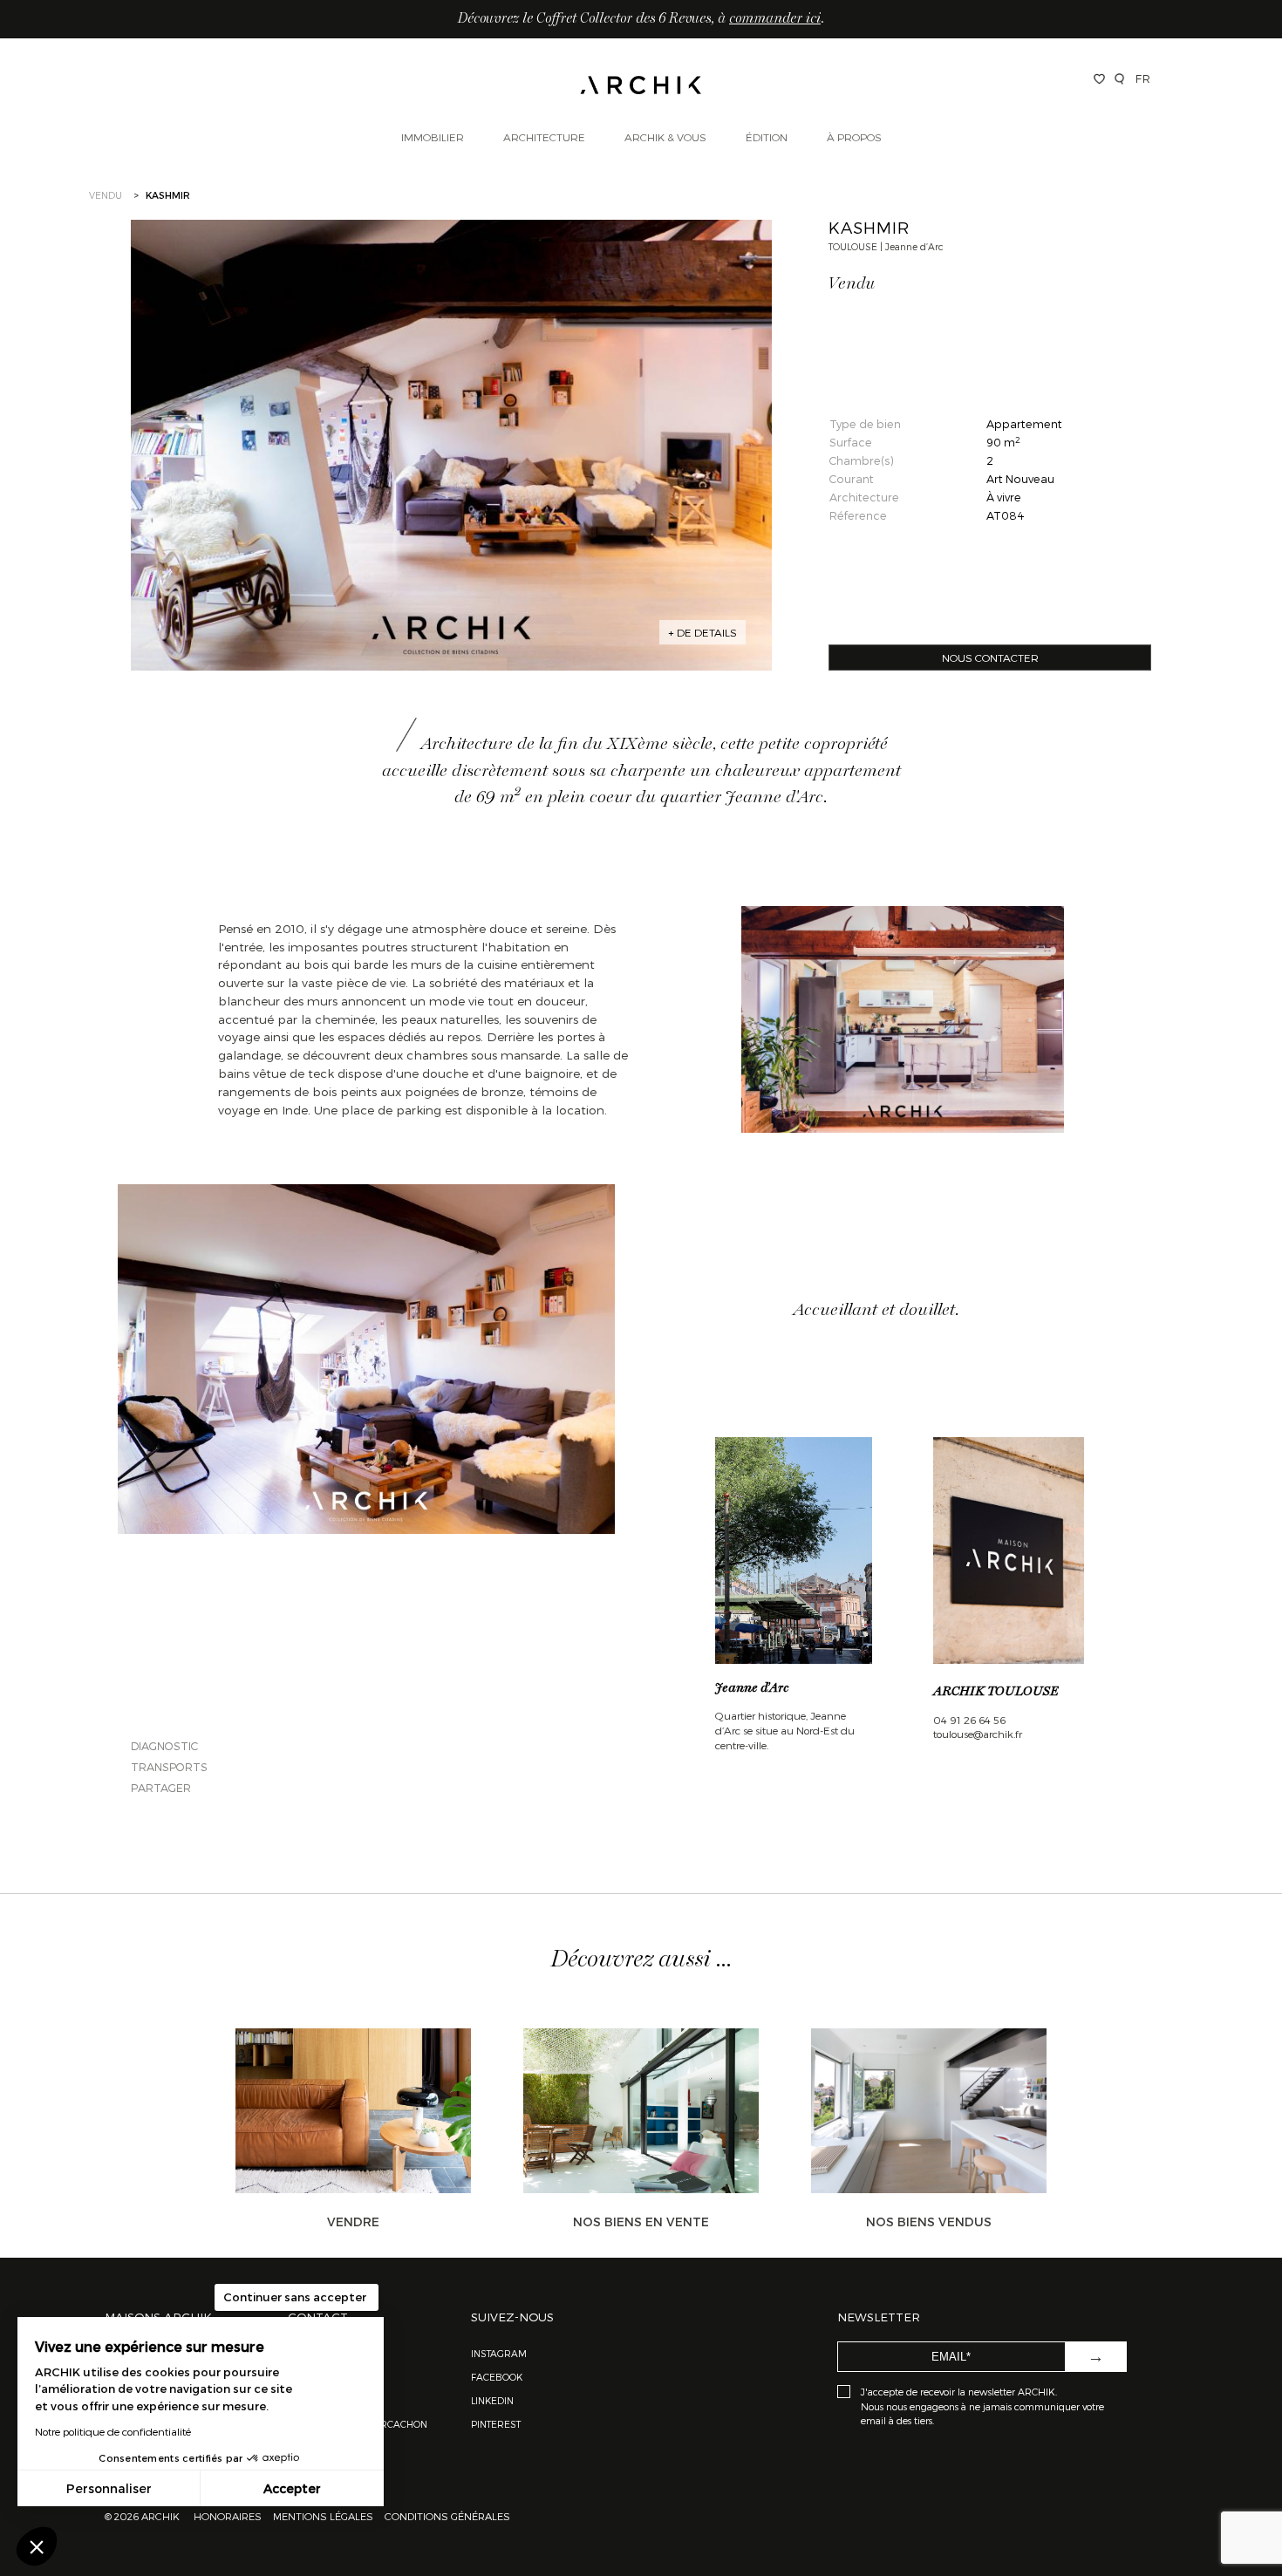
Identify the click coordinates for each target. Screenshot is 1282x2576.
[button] (37, 2546)
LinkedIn (492, 2400)
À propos (854, 137)
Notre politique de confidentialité (113, 2431)
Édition (767, 137)
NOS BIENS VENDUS (929, 2222)
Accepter (292, 2488)
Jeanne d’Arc (752, 1688)
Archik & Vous (665, 137)
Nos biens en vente (641, 2222)
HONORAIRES (229, 2516)
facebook (497, 2377)
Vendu (106, 195)
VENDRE (353, 2222)
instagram (499, 2353)
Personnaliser (109, 2488)
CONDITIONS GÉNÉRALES (446, 2516)
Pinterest (496, 2424)
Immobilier (433, 137)
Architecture (544, 137)
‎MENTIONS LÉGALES (323, 2516)
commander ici (775, 19)
